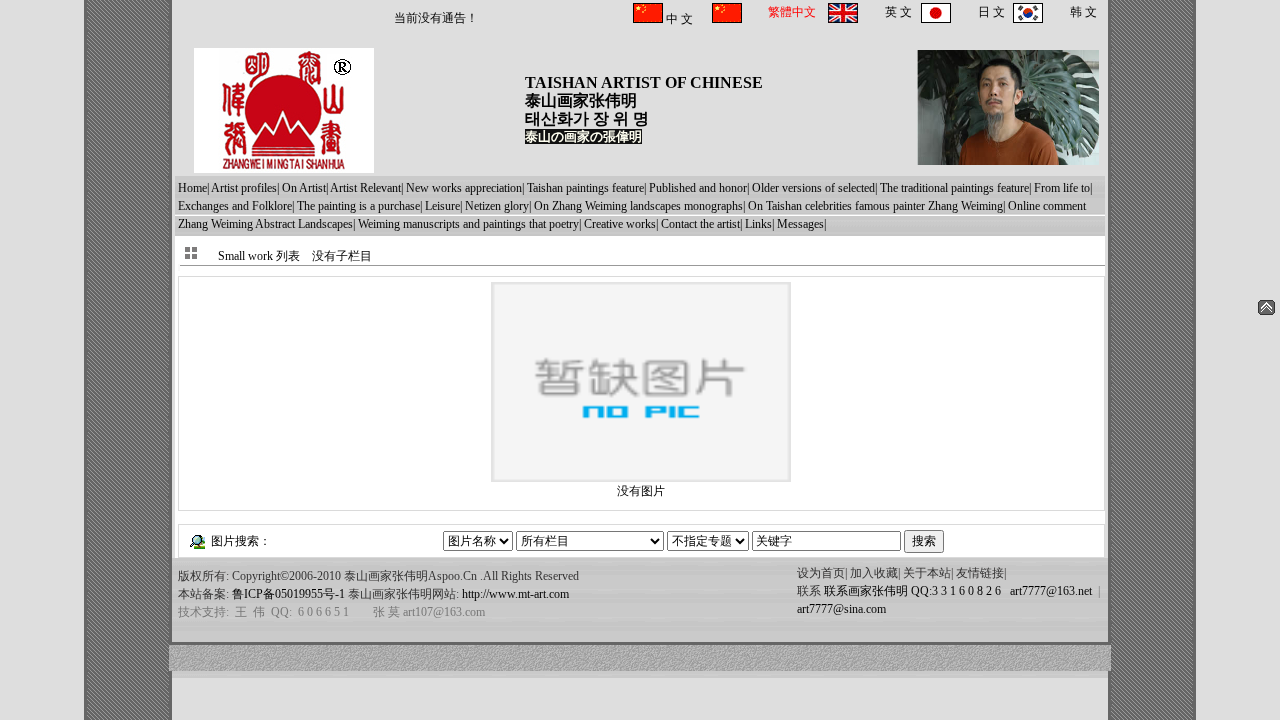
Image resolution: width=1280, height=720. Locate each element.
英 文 (898, 12)
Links (758, 224)
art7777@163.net (1048, 591)
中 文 (678, 19)
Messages (800, 224)
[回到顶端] (1266, 311)
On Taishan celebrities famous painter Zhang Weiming (875, 206)
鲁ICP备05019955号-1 (288, 594)
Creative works (620, 224)
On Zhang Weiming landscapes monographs (638, 206)
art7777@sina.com (841, 609)
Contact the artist (700, 224)
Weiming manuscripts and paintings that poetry (468, 224)
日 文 (991, 12)
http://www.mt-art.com (515, 594)
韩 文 (1083, 12)
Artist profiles (244, 188)
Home (192, 188)
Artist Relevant (365, 188)
